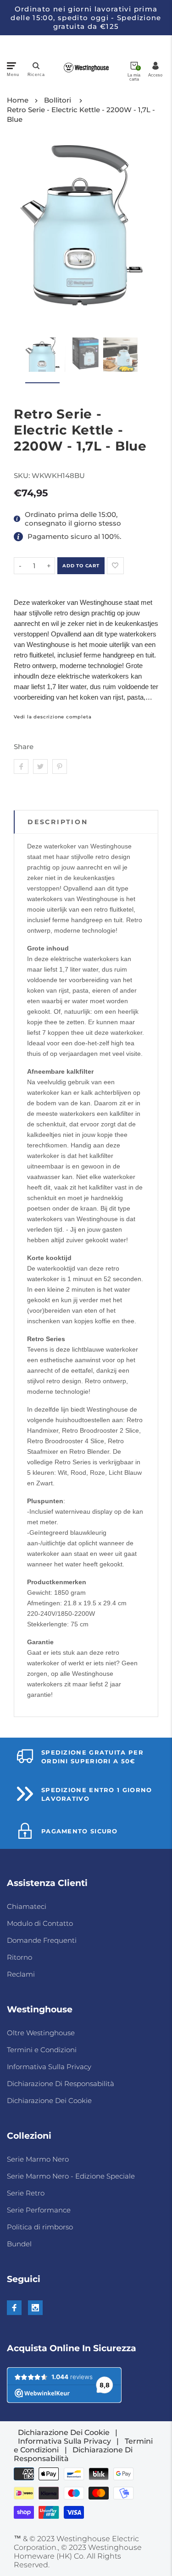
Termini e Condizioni (42, 2050)
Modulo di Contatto (40, 1923)
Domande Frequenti (42, 1940)
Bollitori (58, 100)
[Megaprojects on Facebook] (14, 2308)
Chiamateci (27, 1906)
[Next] (136, 236)
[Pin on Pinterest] (60, 766)
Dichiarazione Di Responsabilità (61, 2084)
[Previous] (26, 236)
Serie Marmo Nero (38, 2159)
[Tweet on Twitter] (40, 766)
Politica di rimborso (40, 2227)
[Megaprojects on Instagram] (35, 2308)
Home (18, 100)
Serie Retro (26, 2193)
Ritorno (19, 1957)
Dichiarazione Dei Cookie (49, 2100)
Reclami (21, 1974)
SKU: (23, 476)
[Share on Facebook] (21, 766)
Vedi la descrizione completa (53, 717)
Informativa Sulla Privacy (49, 2067)
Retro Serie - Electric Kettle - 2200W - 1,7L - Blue (81, 114)
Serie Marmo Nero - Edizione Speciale (71, 2176)
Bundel (19, 2244)
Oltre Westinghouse (41, 2033)
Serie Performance (39, 2210)
